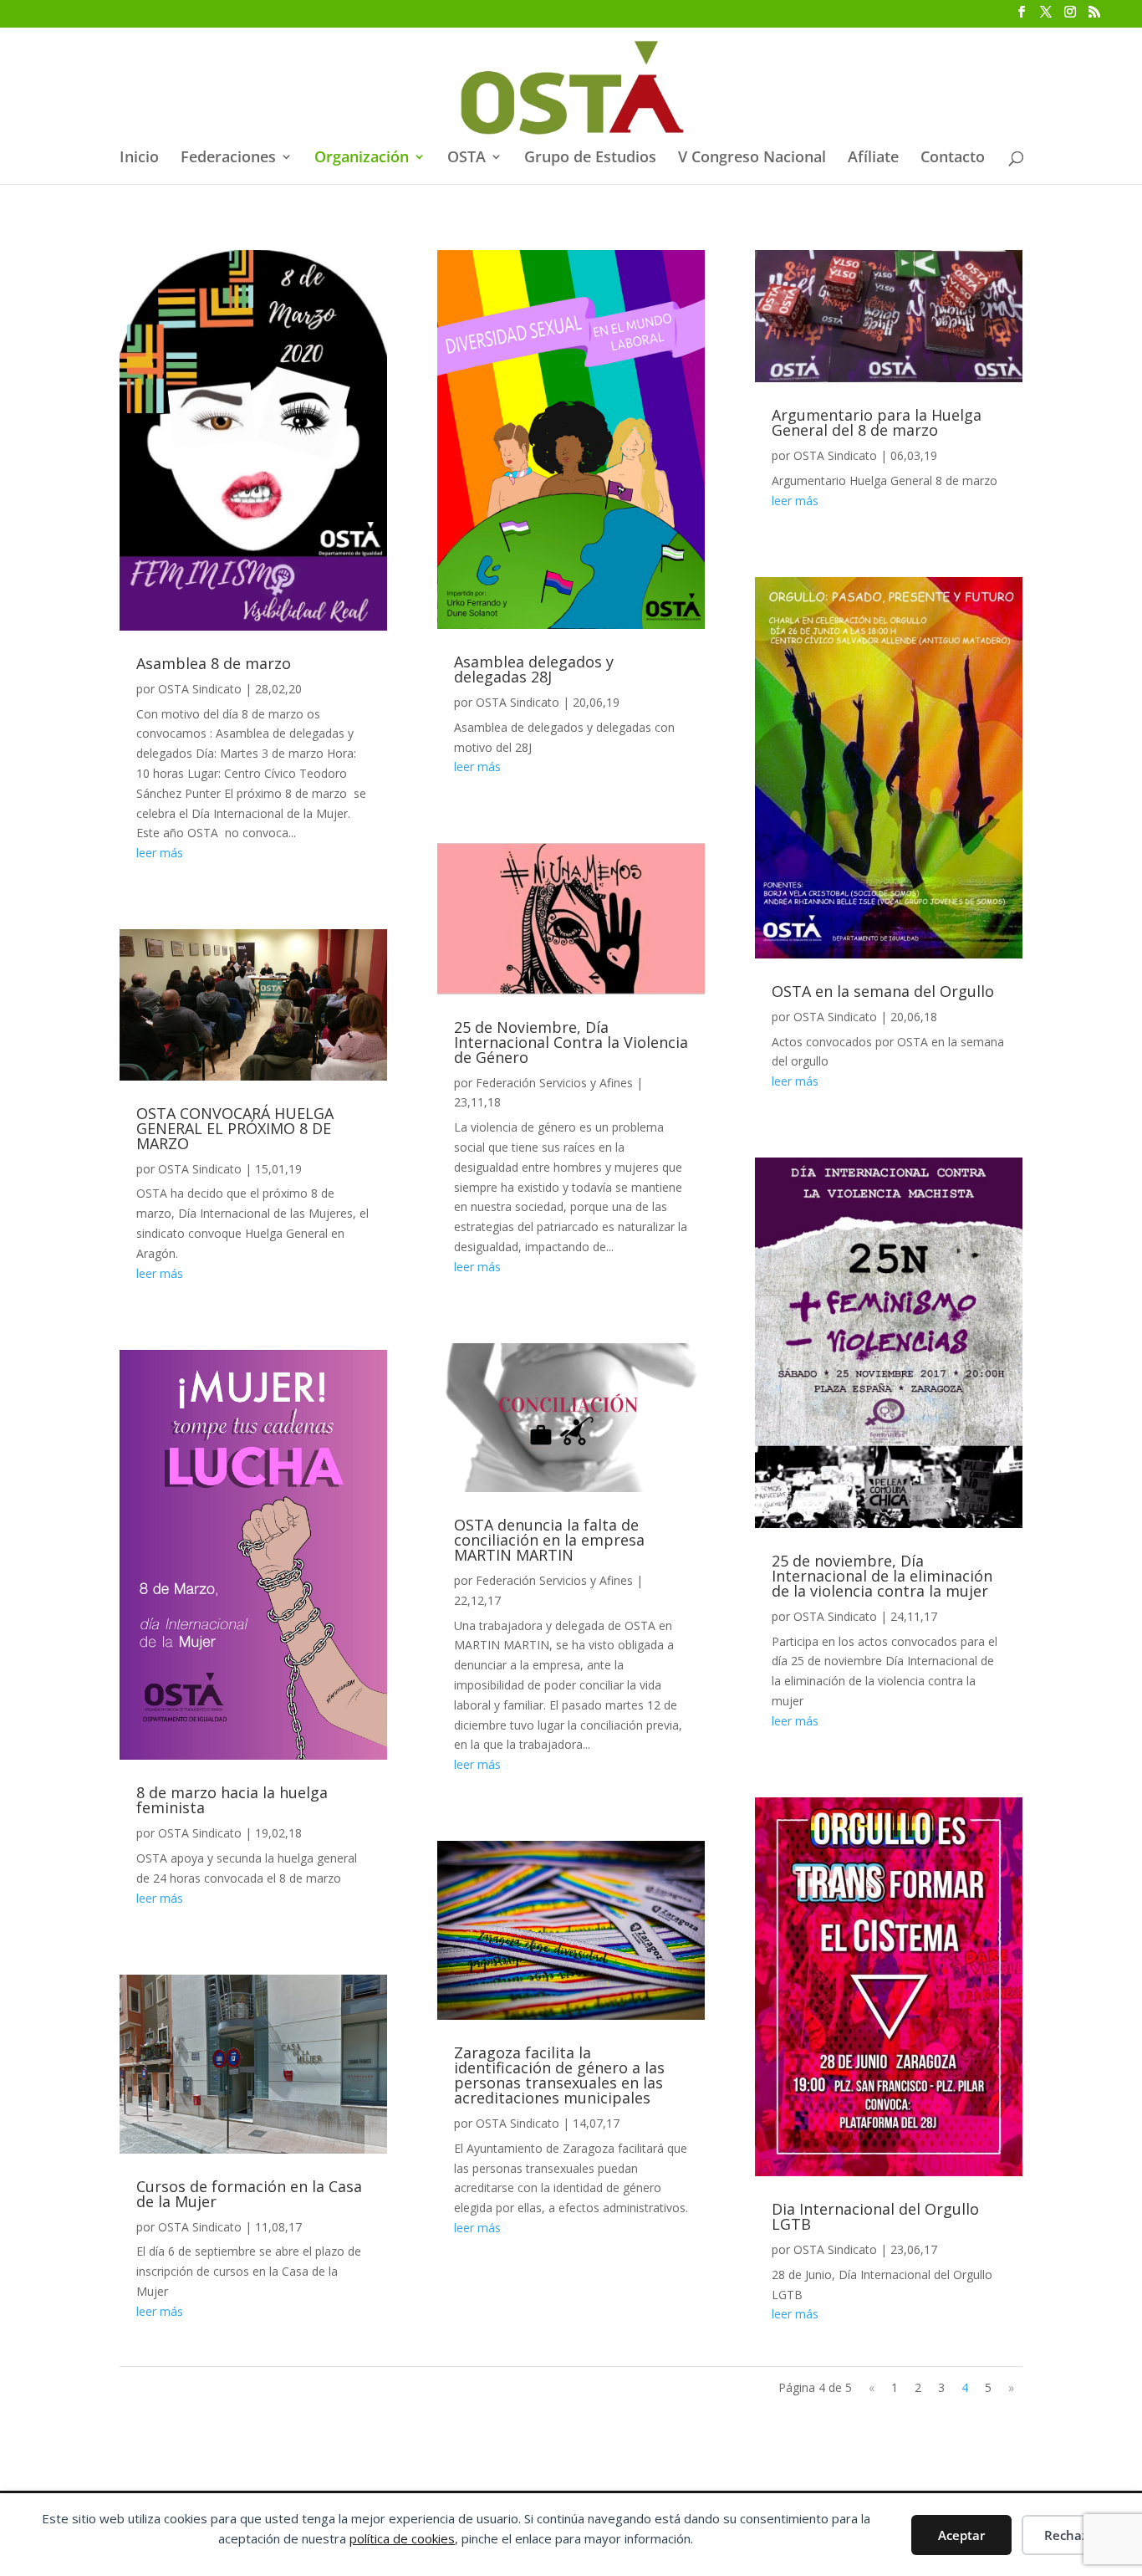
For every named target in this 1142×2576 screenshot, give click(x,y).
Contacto (953, 158)
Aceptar (961, 2535)
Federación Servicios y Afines (554, 1083)
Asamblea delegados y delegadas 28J (534, 669)
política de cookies (402, 2538)
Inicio (139, 158)
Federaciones (228, 158)
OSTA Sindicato (200, 689)
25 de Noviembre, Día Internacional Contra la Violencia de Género (571, 1042)
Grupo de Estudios (590, 158)
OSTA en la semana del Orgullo (883, 991)
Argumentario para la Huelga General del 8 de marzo (877, 422)
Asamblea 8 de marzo (214, 663)
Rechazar (1072, 2535)
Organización (362, 158)
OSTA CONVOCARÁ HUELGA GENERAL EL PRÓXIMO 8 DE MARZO (235, 1128)
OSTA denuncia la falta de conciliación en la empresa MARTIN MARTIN (549, 1540)
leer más (160, 853)
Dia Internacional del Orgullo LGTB (875, 2216)
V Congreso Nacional (752, 158)
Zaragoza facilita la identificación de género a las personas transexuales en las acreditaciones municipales (559, 2075)
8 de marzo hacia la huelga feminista (232, 1800)
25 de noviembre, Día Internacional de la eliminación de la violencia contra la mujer (882, 1576)
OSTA (466, 158)
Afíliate (873, 158)
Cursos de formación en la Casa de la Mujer (249, 2194)
